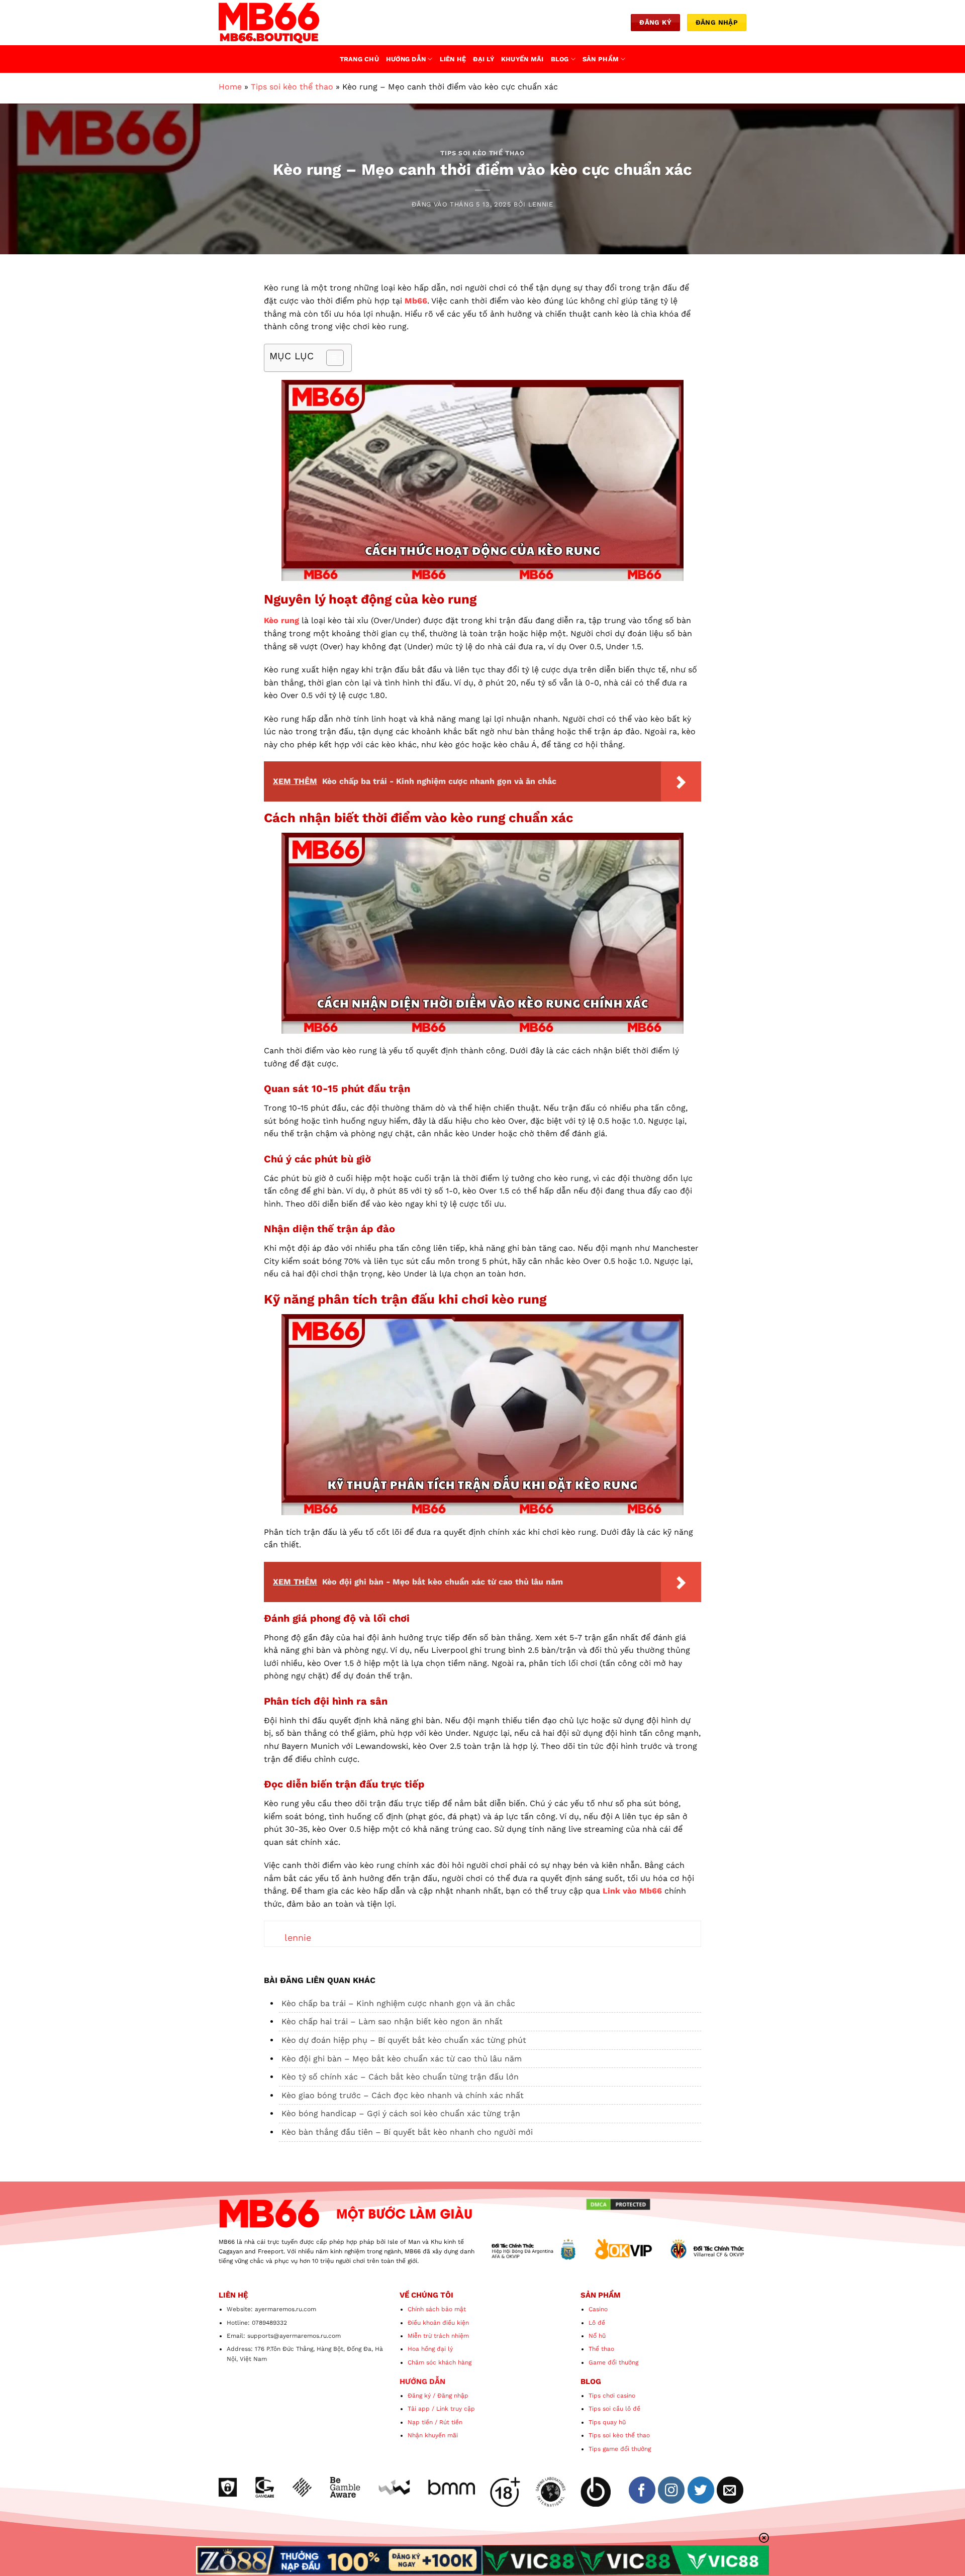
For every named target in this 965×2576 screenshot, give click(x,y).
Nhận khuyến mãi (433, 2435)
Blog (560, 59)
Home (230, 87)
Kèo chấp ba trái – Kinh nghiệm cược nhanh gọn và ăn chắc (398, 2003)
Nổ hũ (597, 2336)
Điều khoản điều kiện (438, 2323)
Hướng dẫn (406, 59)
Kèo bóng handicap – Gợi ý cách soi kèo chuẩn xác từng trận (401, 2113)
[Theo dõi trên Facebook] (642, 2490)
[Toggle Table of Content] (330, 358)
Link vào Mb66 (632, 1891)
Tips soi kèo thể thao (292, 87)
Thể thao (601, 2349)
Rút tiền (451, 2422)
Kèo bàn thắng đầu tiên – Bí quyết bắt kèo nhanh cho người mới (407, 2132)
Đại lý (484, 59)
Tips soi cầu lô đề (614, 2409)
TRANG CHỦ (359, 59)
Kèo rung (281, 620)
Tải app (419, 2409)
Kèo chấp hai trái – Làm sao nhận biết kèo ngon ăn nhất (392, 2021)
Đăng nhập (453, 2396)
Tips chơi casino (612, 2396)
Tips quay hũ (607, 2422)
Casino (598, 2309)
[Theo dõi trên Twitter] (701, 2490)
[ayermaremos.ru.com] (269, 23)
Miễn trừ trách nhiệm (438, 2336)
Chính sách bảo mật (437, 2309)
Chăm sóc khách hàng (440, 2362)
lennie (541, 204)
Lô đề (597, 2323)
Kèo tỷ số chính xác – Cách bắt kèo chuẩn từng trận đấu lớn (400, 2077)
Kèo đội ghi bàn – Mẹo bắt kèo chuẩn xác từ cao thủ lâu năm (402, 2059)
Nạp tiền (420, 2422)
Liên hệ (453, 59)
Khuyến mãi (522, 59)
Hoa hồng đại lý (430, 2349)
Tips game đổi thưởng (620, 2449)
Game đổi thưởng (613, 2362)
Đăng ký (419, 2396)
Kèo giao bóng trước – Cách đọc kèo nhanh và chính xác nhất (403, 2095)
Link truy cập (456, 2409)
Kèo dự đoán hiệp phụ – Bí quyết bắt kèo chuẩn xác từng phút (404, 2040)
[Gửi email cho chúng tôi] (730, 2490)
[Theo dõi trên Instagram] (671, 2490)
